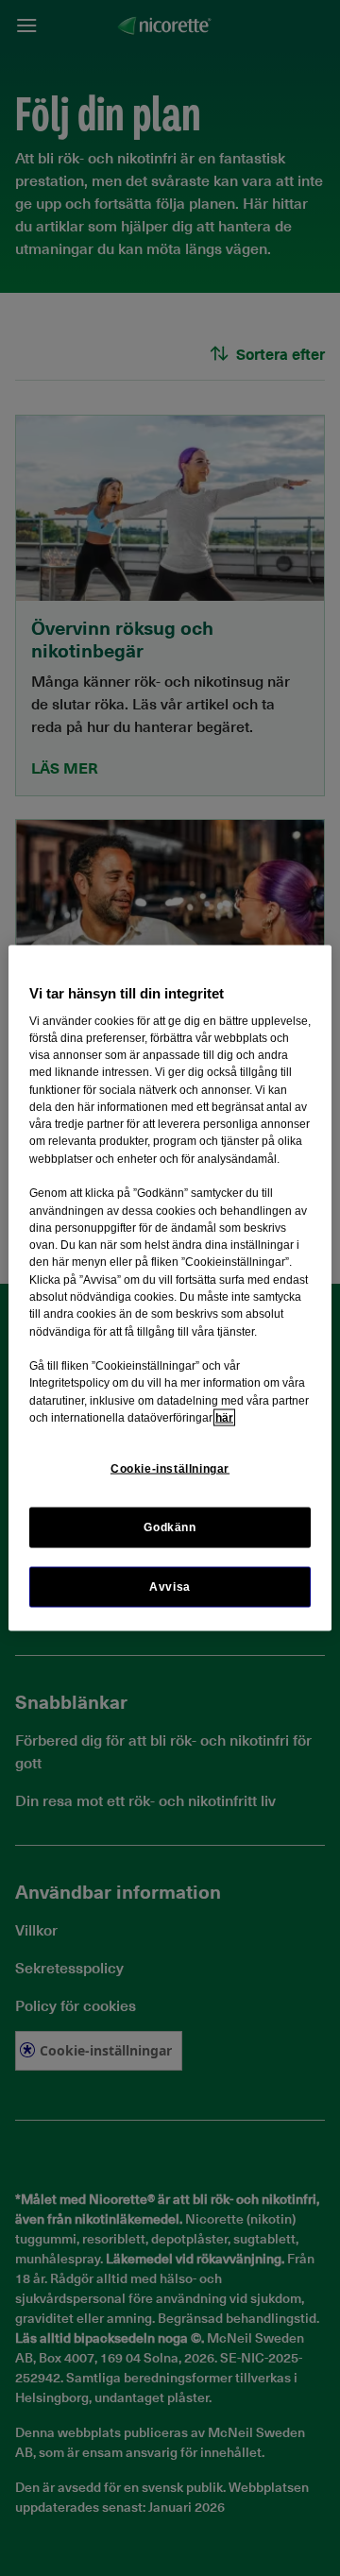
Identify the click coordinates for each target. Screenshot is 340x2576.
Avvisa (170, 1587)
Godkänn (170, 1527)
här (224, 1418)
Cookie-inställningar (170, 1469)
